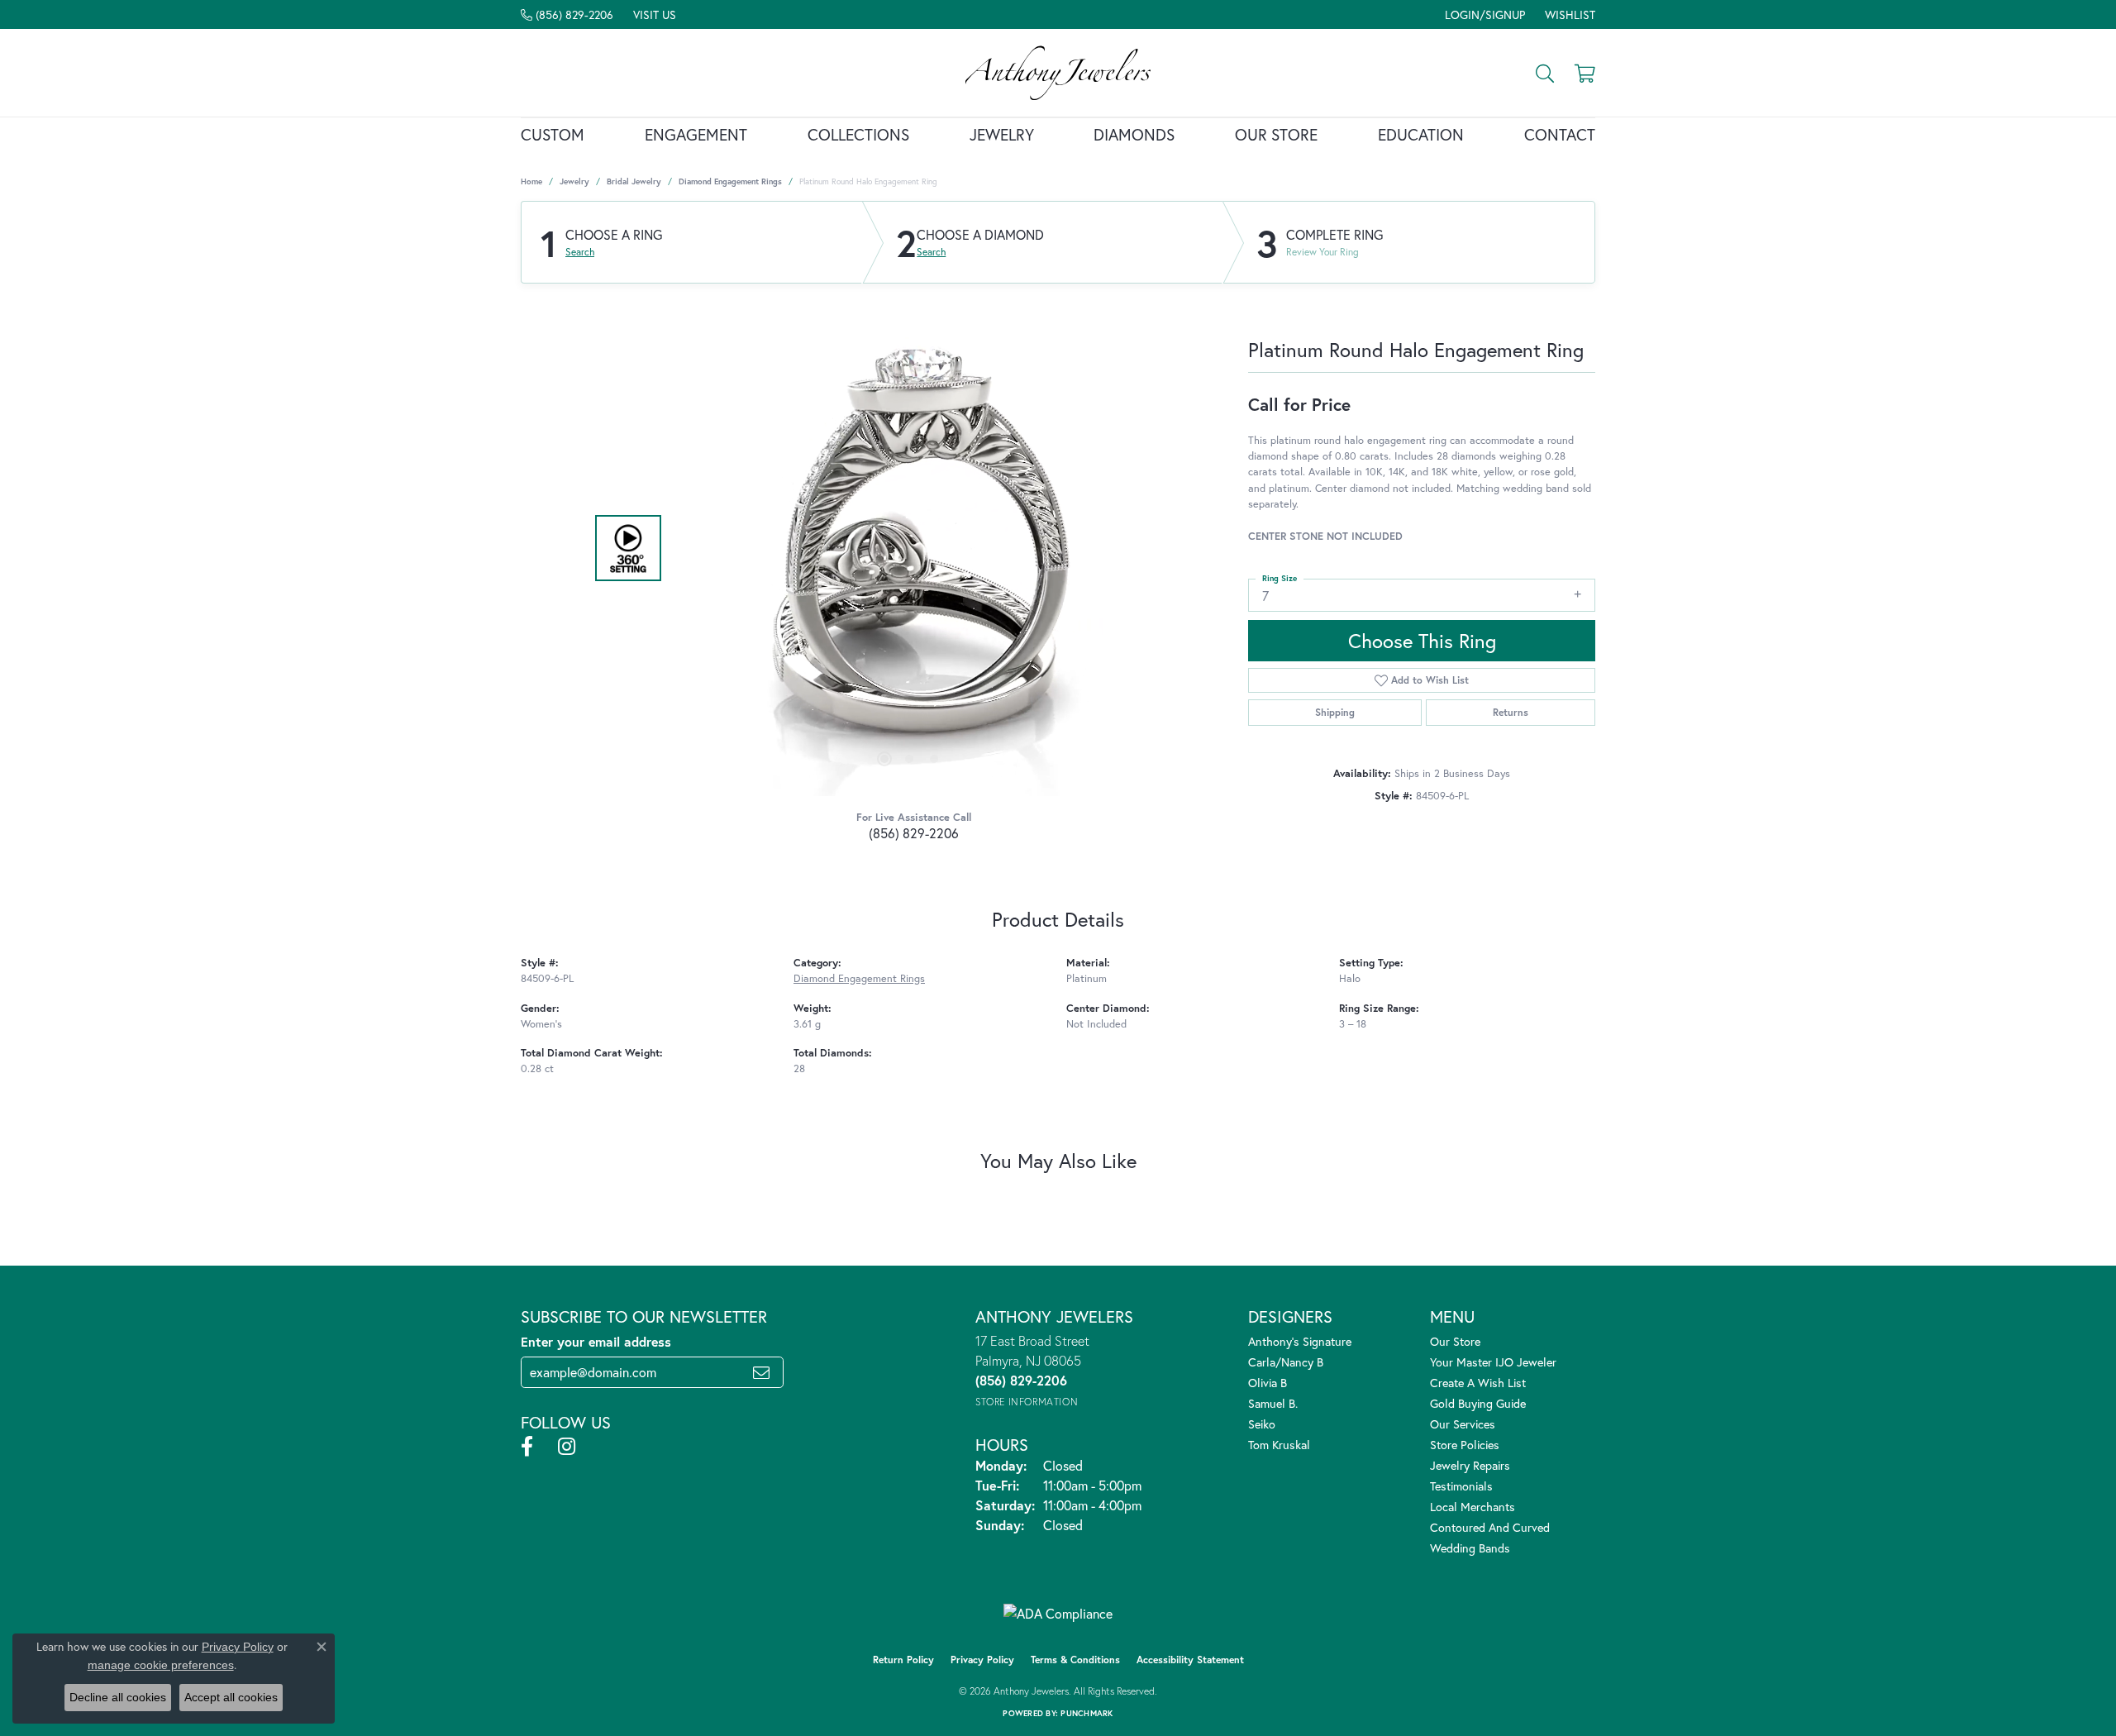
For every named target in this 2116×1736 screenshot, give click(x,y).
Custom (553, 134)
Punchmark (1087, 1713)
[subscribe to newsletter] (761, 1372)
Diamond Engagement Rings (730, 181)
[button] (1483, 14)
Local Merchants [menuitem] (1473, 1507)
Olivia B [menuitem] (1268, 1383)
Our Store (1276, 134)
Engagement (696, 134)
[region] (909, 548)
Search (580, 252)
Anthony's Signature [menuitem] (1300, 1341)
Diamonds (1134, 134)
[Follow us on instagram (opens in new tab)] (567, 1447)
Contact (1560, 134)
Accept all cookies (231, 1697)
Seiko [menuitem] (1262, 1424)
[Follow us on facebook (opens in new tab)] (527, 1447)
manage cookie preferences (161, 1665)
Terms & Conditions (1075, 1660)
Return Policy (903, 1660)
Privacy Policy (982, 1660)
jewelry (574, 181)
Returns (1511, 712)
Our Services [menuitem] (1463, 1424)
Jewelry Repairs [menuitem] (1470, 1465)
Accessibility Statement (1190, 1660)
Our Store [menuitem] (1455, 1341)
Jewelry (1002, 134)
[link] (567, 14)
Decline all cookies (118, 1697)
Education (1421, 134)
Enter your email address (596, 1341)
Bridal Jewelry (634, 181)
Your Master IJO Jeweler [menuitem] (1493, 1362)
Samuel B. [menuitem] (1273, 1403)
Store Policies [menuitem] (1465, 1445)
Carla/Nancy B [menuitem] (1286, 1362)
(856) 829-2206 (914, 833)
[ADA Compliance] (1058, 1614)
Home (531, 181)
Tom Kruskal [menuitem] (1279, 1445)
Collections (858, 134)
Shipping (1335, 712)
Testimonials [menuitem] (1461, 1486)
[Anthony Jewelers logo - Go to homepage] (1058, 73)
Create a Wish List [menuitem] (1478, 1383)
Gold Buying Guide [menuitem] (1478, 1403)
